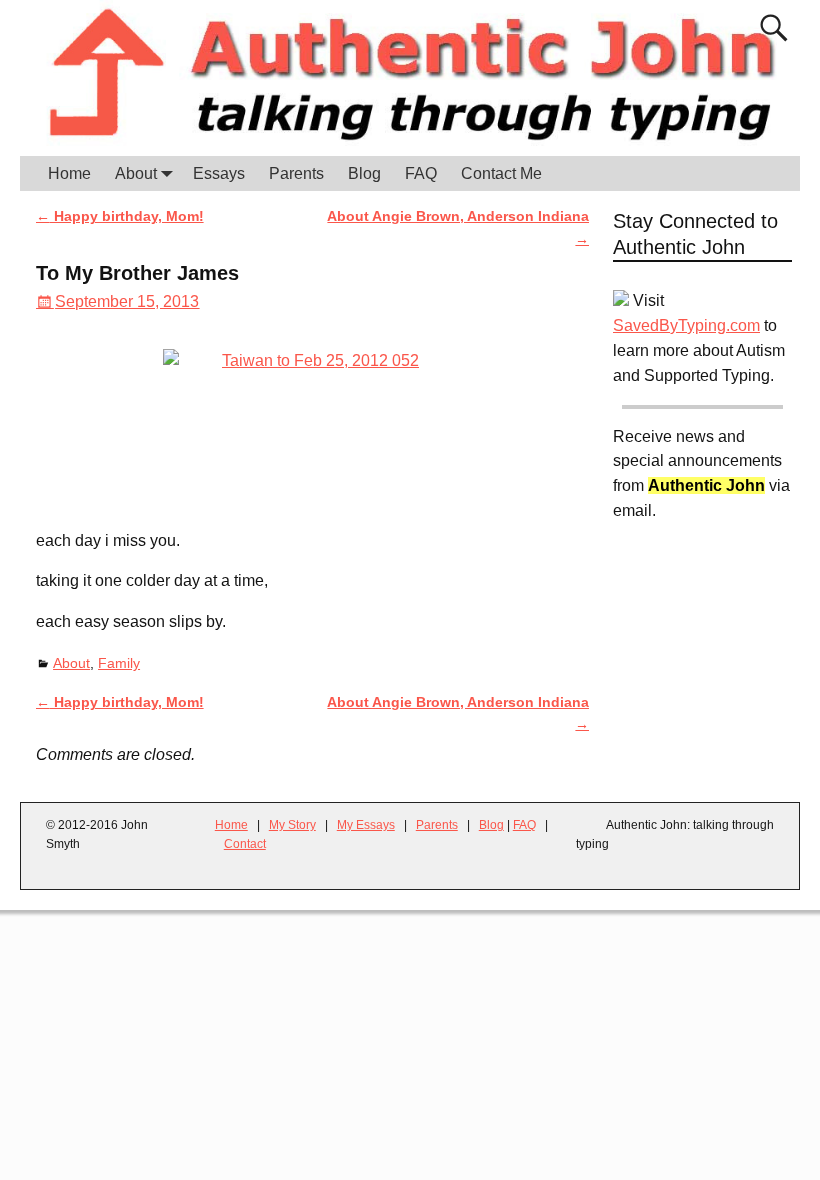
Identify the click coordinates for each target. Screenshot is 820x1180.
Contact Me (501, 173)
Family (119, 663)
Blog (364, 173)
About (136, 173)
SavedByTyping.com (686, 325)
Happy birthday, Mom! (120, 216)
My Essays (366, 825)
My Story (292, 825)
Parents (296, 173)
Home (69, 173)
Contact (245, 844)
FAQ (421, 173)
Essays (219, 173)
